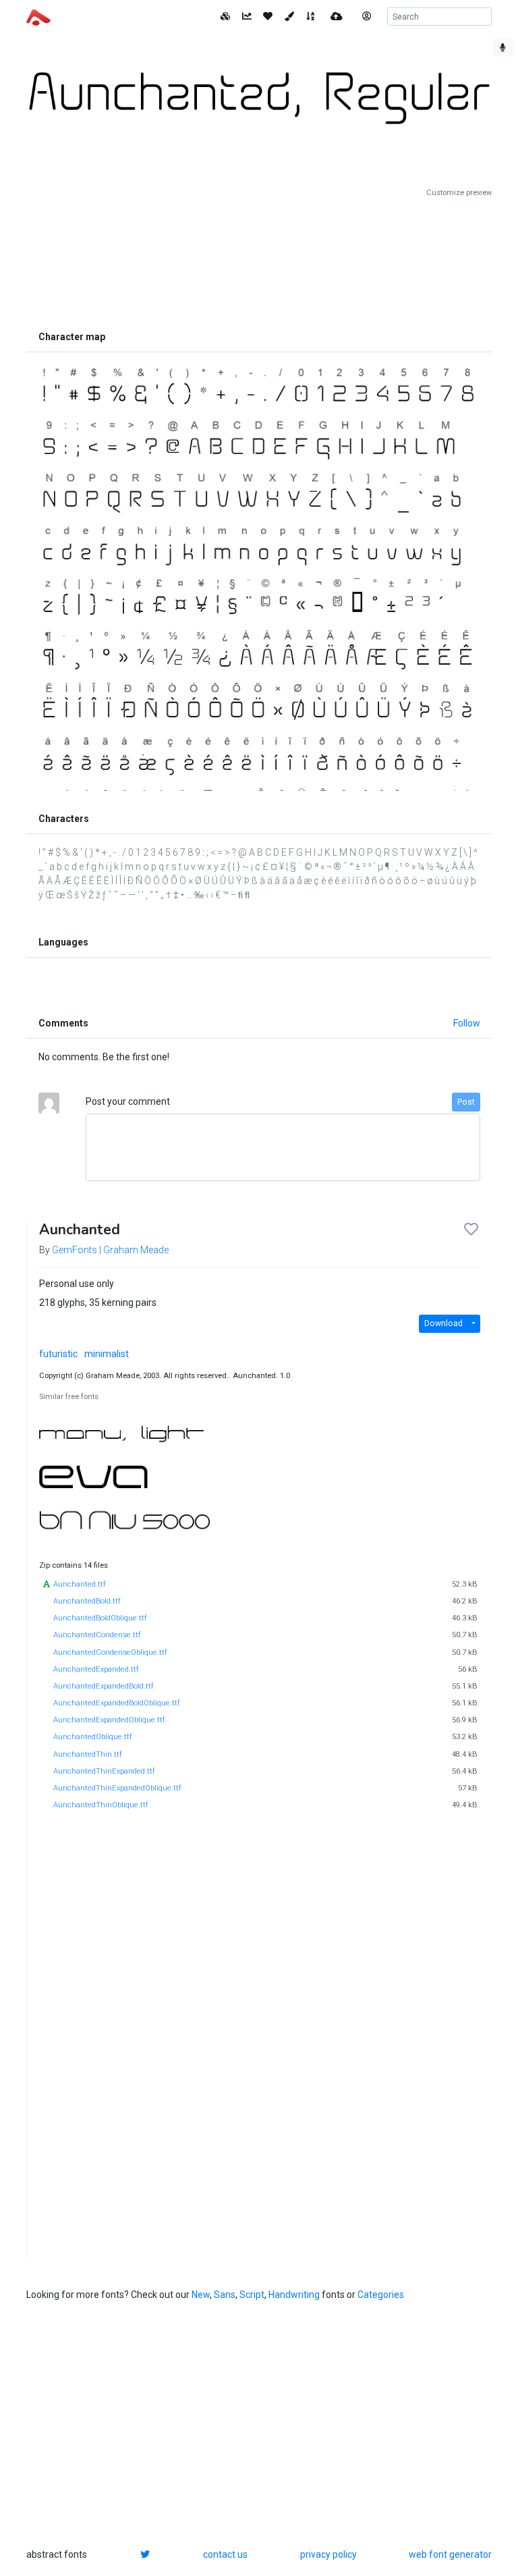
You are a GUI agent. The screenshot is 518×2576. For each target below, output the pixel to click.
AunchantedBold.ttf (87, 1601)
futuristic (58, 1354)
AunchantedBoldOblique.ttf (100, 1618)
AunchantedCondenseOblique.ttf (110, 1652)
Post (466, 1102)
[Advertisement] (259, 261)
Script (252, 2295)
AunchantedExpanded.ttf (96, 1669)
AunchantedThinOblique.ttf (101, 1805)
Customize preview (459, 193)
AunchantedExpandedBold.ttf (104, 1686)
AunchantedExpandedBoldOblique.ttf (117, 1703)
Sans (225, 2295)
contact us (225, 2554)
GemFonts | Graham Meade (110, 1250)
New (201, 2295)
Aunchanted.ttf (80, 1584)
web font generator (450, 2554)
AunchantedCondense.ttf (97, 1635)
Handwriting (294, 2295)
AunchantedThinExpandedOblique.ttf (117, 1788)
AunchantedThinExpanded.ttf (104, 1771)
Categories (381, 2295)
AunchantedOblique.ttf (93, 1737)
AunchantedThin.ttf (88, 1754)
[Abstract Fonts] (38, 16)
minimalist (107, 1354)
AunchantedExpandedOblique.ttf (109, 1720)
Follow (467, 1023)
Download (443, 1323)
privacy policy (328, 2554)
